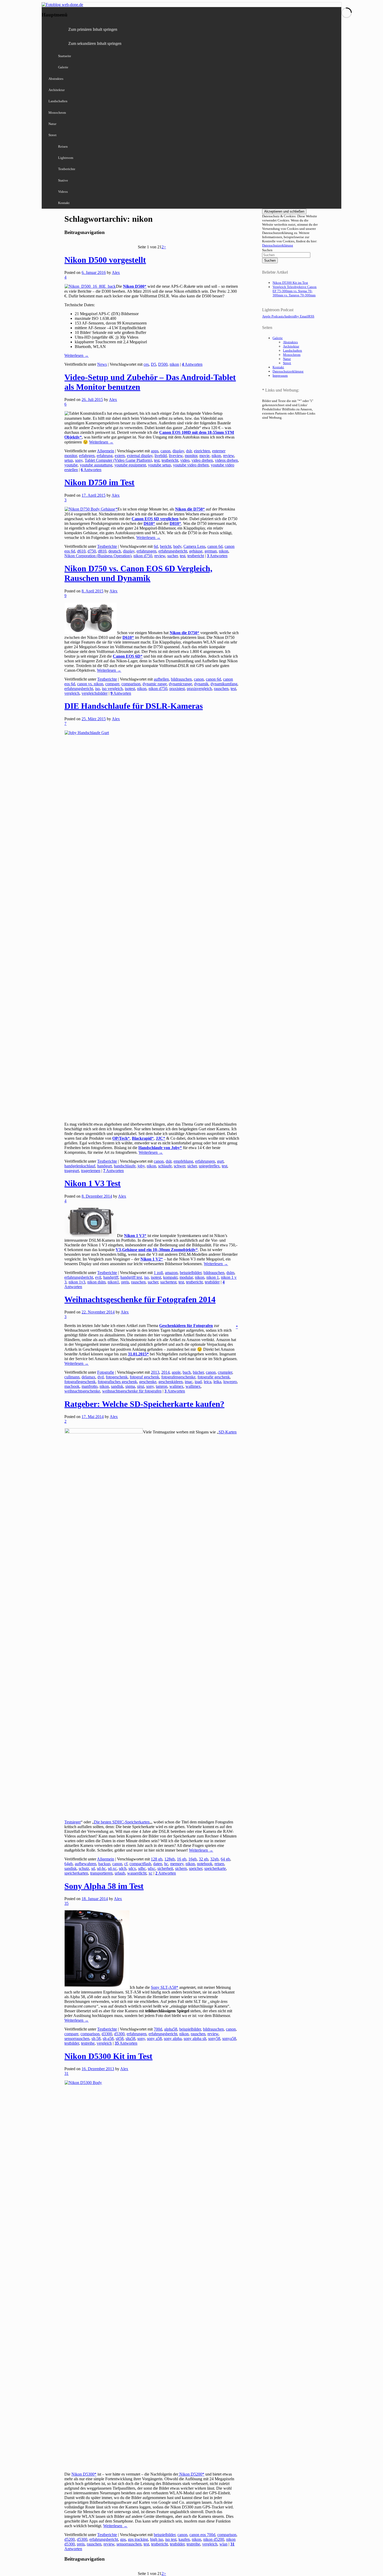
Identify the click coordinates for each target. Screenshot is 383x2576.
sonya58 (229, 2038)
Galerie (63, 67)
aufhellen (161, 679)
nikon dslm (96, 1282)
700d (158, 2029)
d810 (102, 551)
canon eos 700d (202, 2535)
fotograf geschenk (144, 1377)
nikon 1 (213, 1277)
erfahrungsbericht (173, 551)
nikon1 (113, 1282)
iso (97, 689)
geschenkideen (171, 1382)
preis (125, 1282)
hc (166, 1864)
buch (187, 1372)
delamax (88, 1377)
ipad (198, 1382)
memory (177, 1864)
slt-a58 (108, 2038)
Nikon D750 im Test (99, 482)
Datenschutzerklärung (278, 245)
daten (158, 1864)
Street (52, 135)
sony (79, 460)
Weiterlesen (76, 355)
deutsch (115, 551)
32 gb (203, 1859)
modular (186, 1277)
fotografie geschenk (214, 1377)
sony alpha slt (195, 2038)
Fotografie (106, 1372)
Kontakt (64, 203)
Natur (52, 124)
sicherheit (165, 1868)
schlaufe (165, 1166)
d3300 (107, 2034)
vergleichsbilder (95, 693)
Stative (63, 180)
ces (146, 364)
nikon (174, 364)
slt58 (120, 2038)
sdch (123, 1868)
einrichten (202, 451)
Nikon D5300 (83, 2474)
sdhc (142, 1868)
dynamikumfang (224, 684)
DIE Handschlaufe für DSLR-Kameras (134, 706)
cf (126, 1864)
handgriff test (131, 1277)
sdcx (132, 1868)
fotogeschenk (117, 1377)
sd (93, 1868)
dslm (230, 1273)
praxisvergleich (199, 689)
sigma (130, 1386)
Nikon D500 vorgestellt (105, 260)
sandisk (117, 1386)
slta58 (130, 2038)
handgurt (104, 1166)
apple (176, 1372)
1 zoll (158, 1273)
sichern (181, 1868)
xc (150, 1873)
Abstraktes (56, 79)
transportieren (101, 1873)
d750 (92, 551)
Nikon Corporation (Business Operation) (98, 556)
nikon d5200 (214, 2539)
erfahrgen (87, 456)
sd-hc (101, 1868)
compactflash (140, 1864)
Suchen (267, 250)
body (177, 546)
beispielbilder (191, 1273)
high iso (157, 2539)
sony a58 (154, 2038)
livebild (161, 456)
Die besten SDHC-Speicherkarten (122, 1822)
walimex (176, 1386)
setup (69, 460)
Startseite (65, 56)
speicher (196, 1868)
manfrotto (89, 1386)
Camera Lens (194, 546)
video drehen (202, 460)
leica (208, 1382)
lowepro (230, 1382)
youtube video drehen (191, 465)
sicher (192, 1166)
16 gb (182, 1859)
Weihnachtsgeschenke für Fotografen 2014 (140, 1299)
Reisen (63, 146)
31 (66, 2073)
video (185, 460)
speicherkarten (76, 1873)
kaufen (184, 2539)
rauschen (221, 689)
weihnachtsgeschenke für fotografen (132, 1391)
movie (204, 456)
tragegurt (72, 1171)
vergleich (72, 693)
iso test (171, 2539)
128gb (170, 1859)
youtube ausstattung (96, 465)
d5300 (119, 2034)
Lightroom (66, 158)
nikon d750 (143, 556)
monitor (191, 456)
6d (156, 546)
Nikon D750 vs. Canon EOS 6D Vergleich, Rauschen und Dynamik (138, 573)
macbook (72, 1386)
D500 (163, 364)
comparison (131, 684)
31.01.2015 (137, 1354)
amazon (171, 1273)
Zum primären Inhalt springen (93, 29)
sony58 (214, 2038)
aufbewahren (85, 1864)
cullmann (72, 1377)
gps (123, 2539)
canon (165, 451)
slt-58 (96, 2038)
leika (217, 1382)
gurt (220, 1161)
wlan (223, 2544)
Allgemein (106, 451)
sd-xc (112, 1868)
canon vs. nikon (90, 684)
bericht (166, 546)
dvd (101, 1377)
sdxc (152, 1868)
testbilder (212, 1282)
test (157, 460)
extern (120, 456)
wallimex (193, 1386)
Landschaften (58, 101)
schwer (180, 1166)
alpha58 (171, 2029)
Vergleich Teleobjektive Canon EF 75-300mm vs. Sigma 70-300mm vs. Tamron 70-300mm (295, 291)
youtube (71, 465)
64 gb (225, 1859)
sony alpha (173, 2038)
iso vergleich (112, 689)
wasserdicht (137, 1873)
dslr (189, 451)
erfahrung (105, 456)
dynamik (201, 684)
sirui (141, 1386)
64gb (69, 1864)
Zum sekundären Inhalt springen (95, 43)
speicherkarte (215, 1868)
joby (141, 1166)
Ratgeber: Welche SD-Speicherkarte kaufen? (144, 1404)
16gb (193, 1859)
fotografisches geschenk (117, 1382)
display (178, 451)
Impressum (280, 376)
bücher (198, 1372)
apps (155, 451)
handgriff (111, 1277)
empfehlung (183, 1161)
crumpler (225, 1372)
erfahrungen (146, 551)
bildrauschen (181, 679)
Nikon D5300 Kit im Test (108, 2056)
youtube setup (159, 465)
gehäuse (196, 551)
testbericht (170, 460)
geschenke (148, 1382)
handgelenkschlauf (80, 1166)
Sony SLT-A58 (163, 1987)
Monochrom (57, 113)
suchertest (168, 1282)
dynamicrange (180, 684)
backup (104, 1864)
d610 (81, 551)
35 (66, 1903)
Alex (116, 272)
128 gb (157, 1859)
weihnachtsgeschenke (82, 1391)
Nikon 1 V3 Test (92, 1183)
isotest (130, 689)
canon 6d (215, 546)
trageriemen (91, 1171)
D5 (153, 364)
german (211, 551)
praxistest (177, 689)
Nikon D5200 (190, 2474)
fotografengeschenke (178, 1377)
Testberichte (67, 169)
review (228, 456)
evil (98, 1277)
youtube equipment (130, 465)
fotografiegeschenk (80, 1382)
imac (189, 1382)
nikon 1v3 (77, 1282)
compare (112, 684)
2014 (165, 1372)
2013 (155, 1372)
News (102, 364)
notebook (205, 1864)
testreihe (88, 2043)
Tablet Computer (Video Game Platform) (118, 460)
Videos (63, 192)
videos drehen (226, 460)
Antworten (192, 364)
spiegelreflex (209, 1166)
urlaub (120, 1873)
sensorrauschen (77, 2038)
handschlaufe (125, 1166)
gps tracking (138, 2539)
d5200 (70, 2539)
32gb (214, 1859)
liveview (176, 456)
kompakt (170, 1277)
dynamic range (155, 684)
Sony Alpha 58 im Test (104, 1886)
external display (140, 456)
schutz (84, 1868)
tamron (162, 1386)
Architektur (57, 90)
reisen (219, 1864)
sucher (172, 556)
